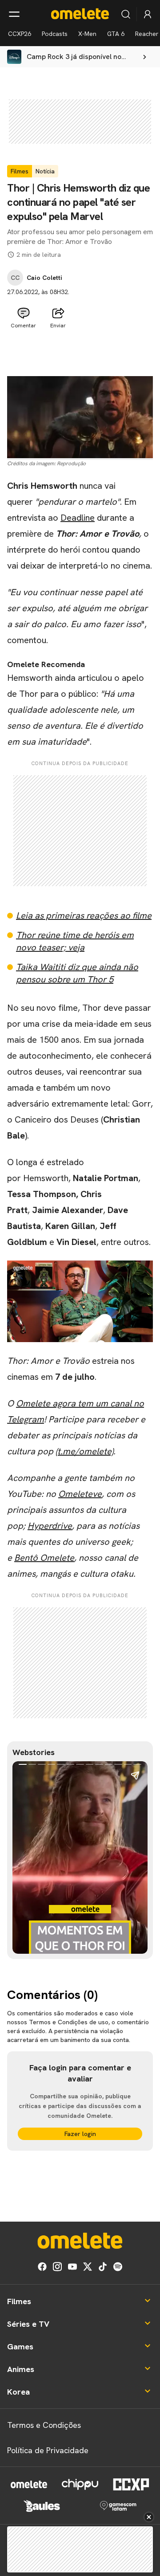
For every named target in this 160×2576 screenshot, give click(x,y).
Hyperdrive (50, 1526)
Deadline (78, 518)
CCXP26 (20, 34)
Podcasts (55, 34)
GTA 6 (116, 34)
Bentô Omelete (44, 1558)
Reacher (147, 34)
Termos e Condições (44, 2425)
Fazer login (80, 2134)
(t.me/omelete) (84, 1451)
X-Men (87, 34)
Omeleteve (80, 1494)
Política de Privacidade (48, 2450)
